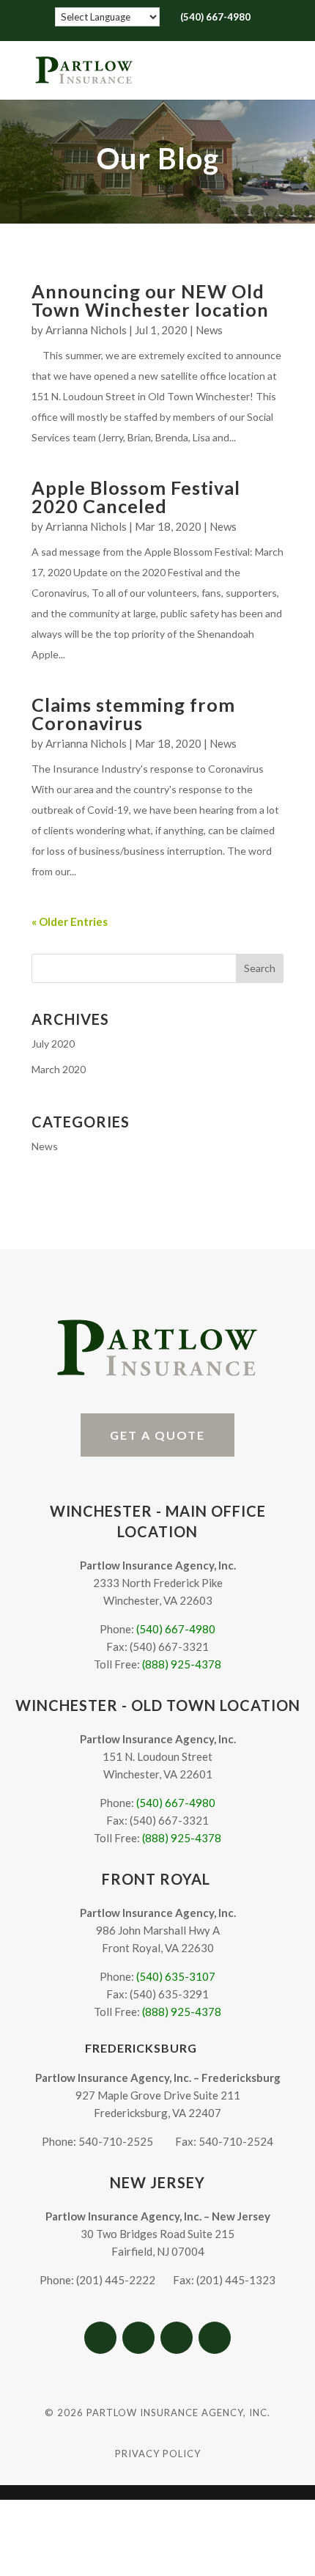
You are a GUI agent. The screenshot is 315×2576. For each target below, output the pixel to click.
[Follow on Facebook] (100, 2338)
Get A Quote (157, 1435)
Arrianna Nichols (86, 330)
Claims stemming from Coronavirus (133, 714)
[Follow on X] (138, 2338)
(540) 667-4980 (176, 1629)
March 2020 (59, 1069)
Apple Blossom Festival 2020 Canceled (136, 497)
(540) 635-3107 (176, 1976)
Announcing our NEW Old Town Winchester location (150, 300)
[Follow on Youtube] (177, 2338)
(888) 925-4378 (182, 1664)
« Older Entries (70, 921)
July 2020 (53, 1044)
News (209, 330)
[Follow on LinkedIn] (215, 2338)
